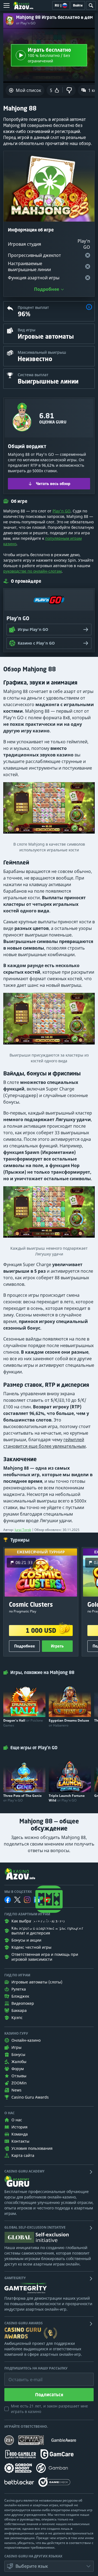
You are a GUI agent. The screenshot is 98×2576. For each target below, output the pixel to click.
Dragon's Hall (23, 1723)
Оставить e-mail (21, 2375)
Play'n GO (62, 511)
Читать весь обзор (53, 484)
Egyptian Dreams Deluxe (69, 1723)
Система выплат (33, 375)
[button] (89, 308)
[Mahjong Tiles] (49, 810)
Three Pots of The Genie (22, 1798)
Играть (57, 1646)
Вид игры (27, 330)
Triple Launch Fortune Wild (67, 1798)
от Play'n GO (26, 23)
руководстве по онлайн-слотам (32, 571)
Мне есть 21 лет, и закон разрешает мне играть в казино (49, 2409)
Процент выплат (33, 307)
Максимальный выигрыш (42, 352)
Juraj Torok (23, 1530)
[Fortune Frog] (49, 1215)
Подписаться (49, 2395)
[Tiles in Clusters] (49, 1021)
